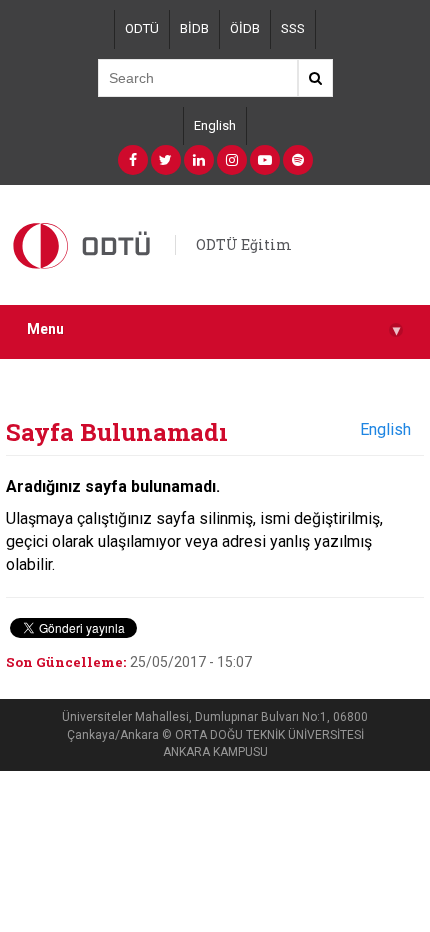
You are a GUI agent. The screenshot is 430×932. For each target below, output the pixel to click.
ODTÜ (142, 28)
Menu (213, 329)
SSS (293, 28)
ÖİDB (245, 28)
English (215, 125)
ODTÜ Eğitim (244, 244)
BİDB (194, 28)
